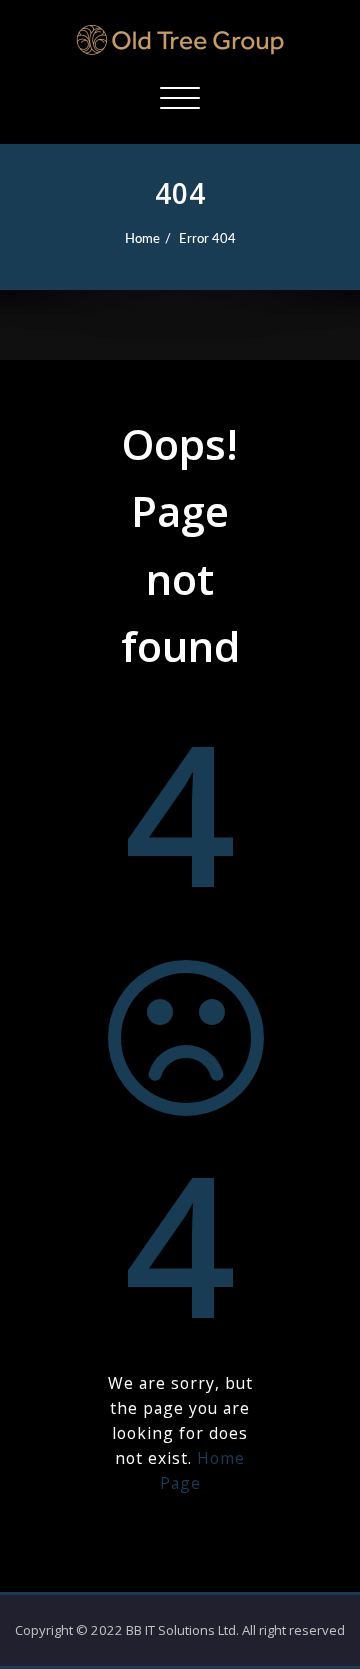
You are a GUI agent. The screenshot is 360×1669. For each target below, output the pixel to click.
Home (142, 239)
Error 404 (207, 239)
